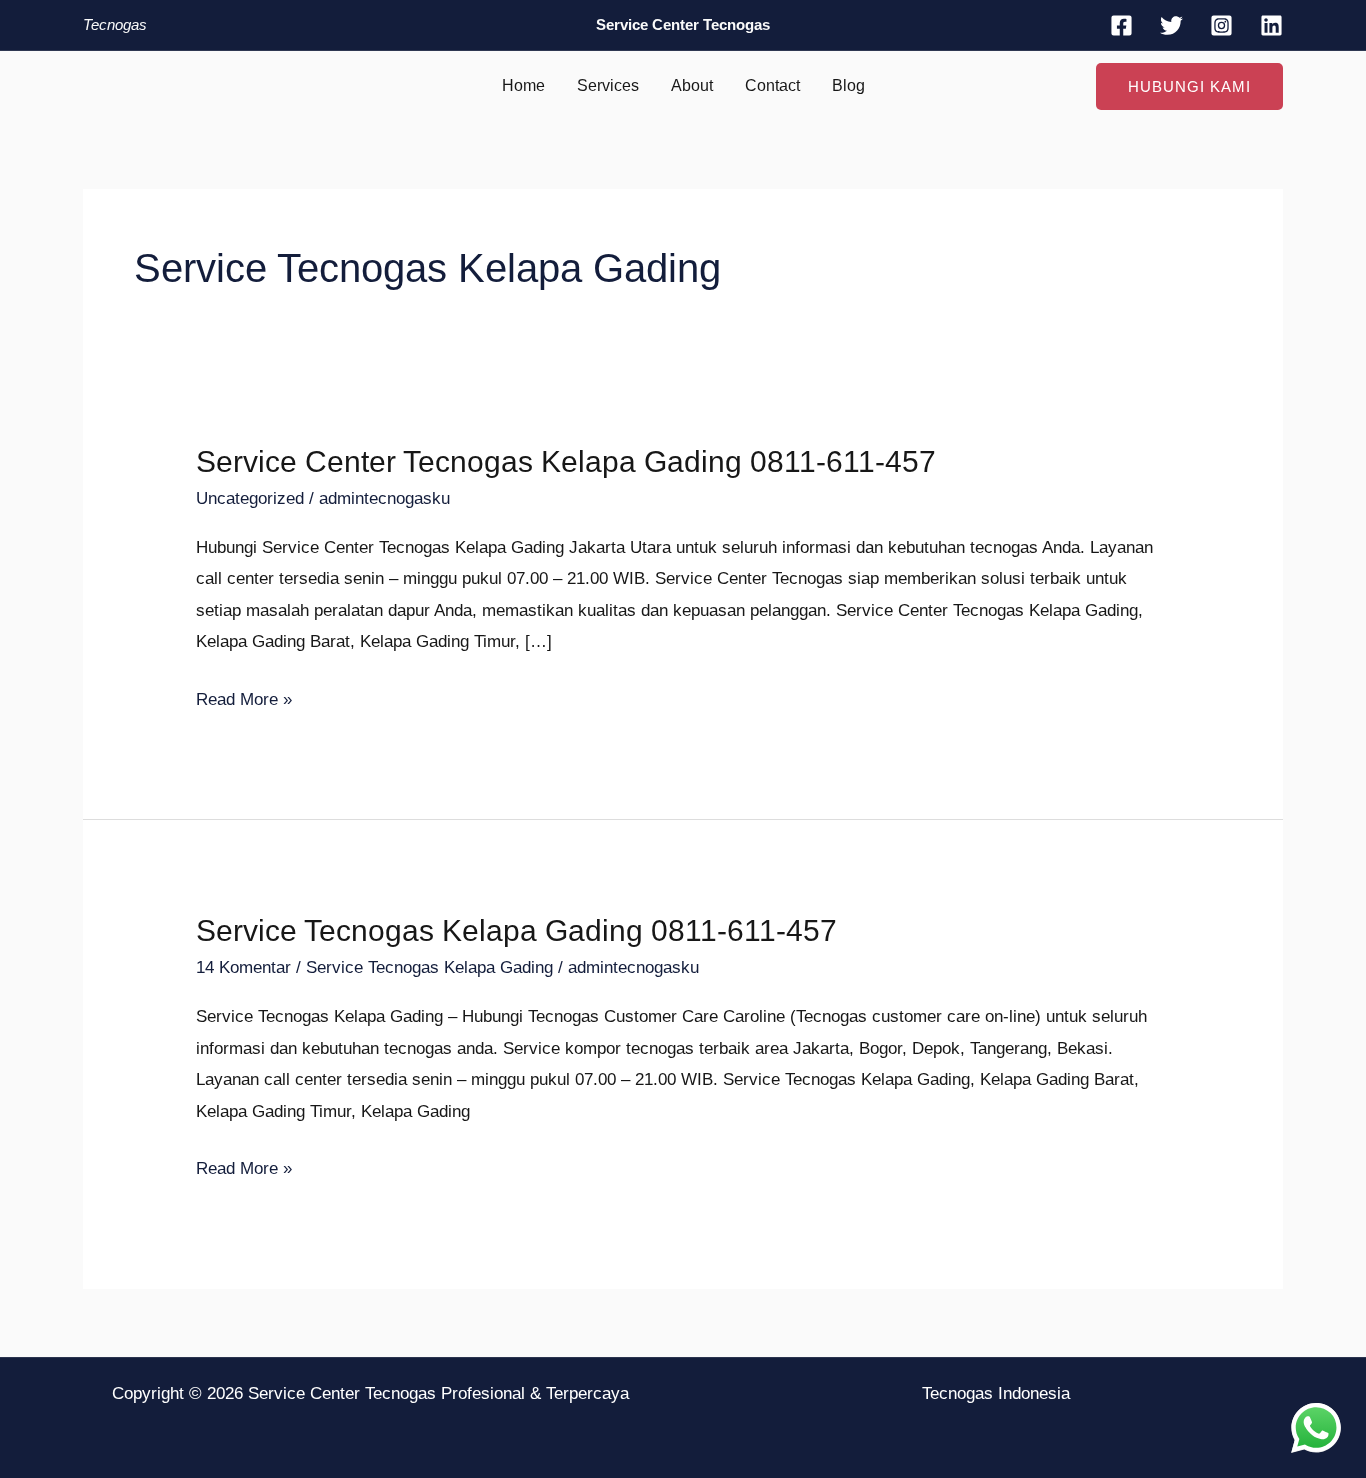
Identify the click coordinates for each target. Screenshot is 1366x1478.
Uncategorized (250, 498)
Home (523, 85)
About (692, 85)
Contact (772, 85)
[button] (1189, 86)
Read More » (244, 696)
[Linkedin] (1271, 25)
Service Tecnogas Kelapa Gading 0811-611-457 (516, 930)
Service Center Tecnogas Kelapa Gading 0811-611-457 (566, 461)
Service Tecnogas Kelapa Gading (429, 967)
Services (608, 85)
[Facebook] (1121, 25)
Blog (848, 85)
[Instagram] (1221, 25)
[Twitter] (1171, 25)
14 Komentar (243, 967)
